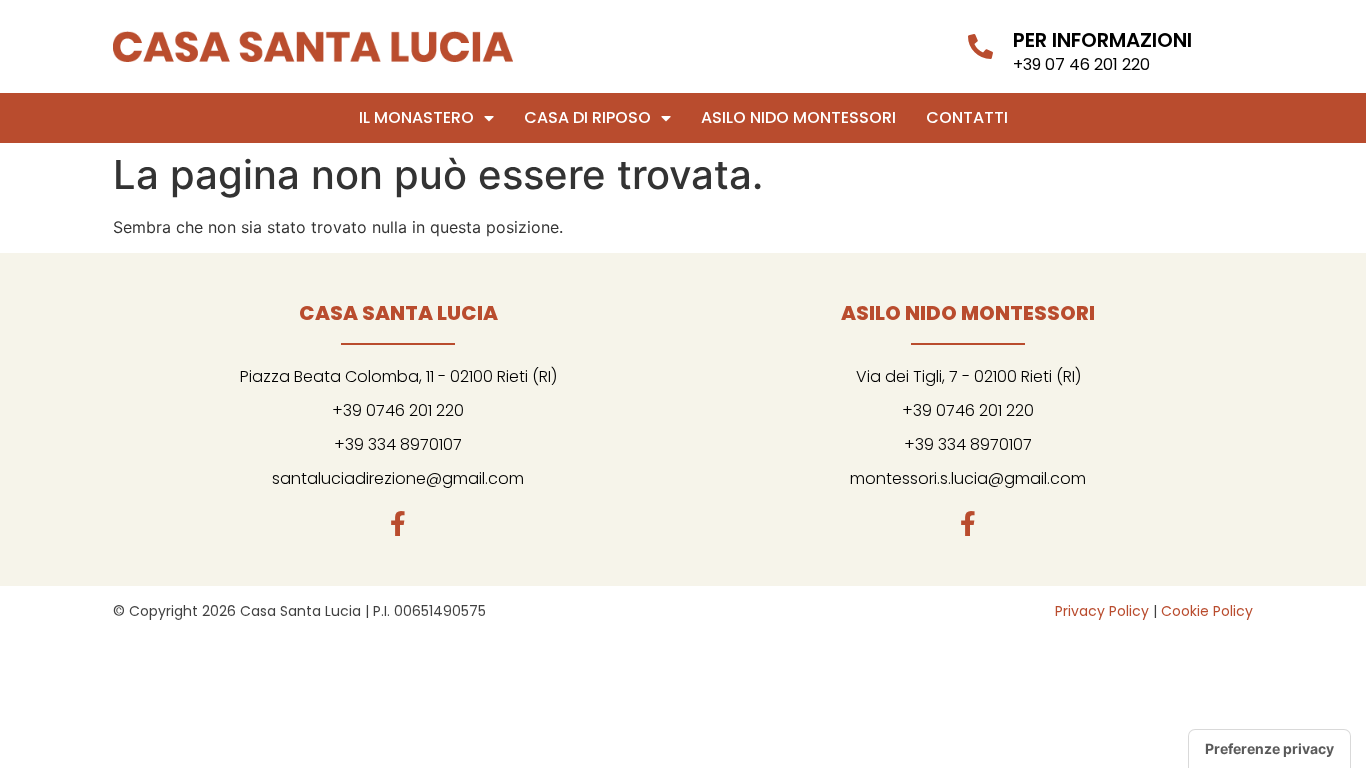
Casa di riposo (587, 117)
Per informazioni (1102, 40)
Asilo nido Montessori (798, 117)
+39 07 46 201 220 (1081, 64)
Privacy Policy (1102, 611)
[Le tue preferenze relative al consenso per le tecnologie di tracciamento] (1269, 749)
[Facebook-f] (398, 523)
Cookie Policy (1207, 611)
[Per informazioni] (980, 46)
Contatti (967, 117)
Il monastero (416, 117)
